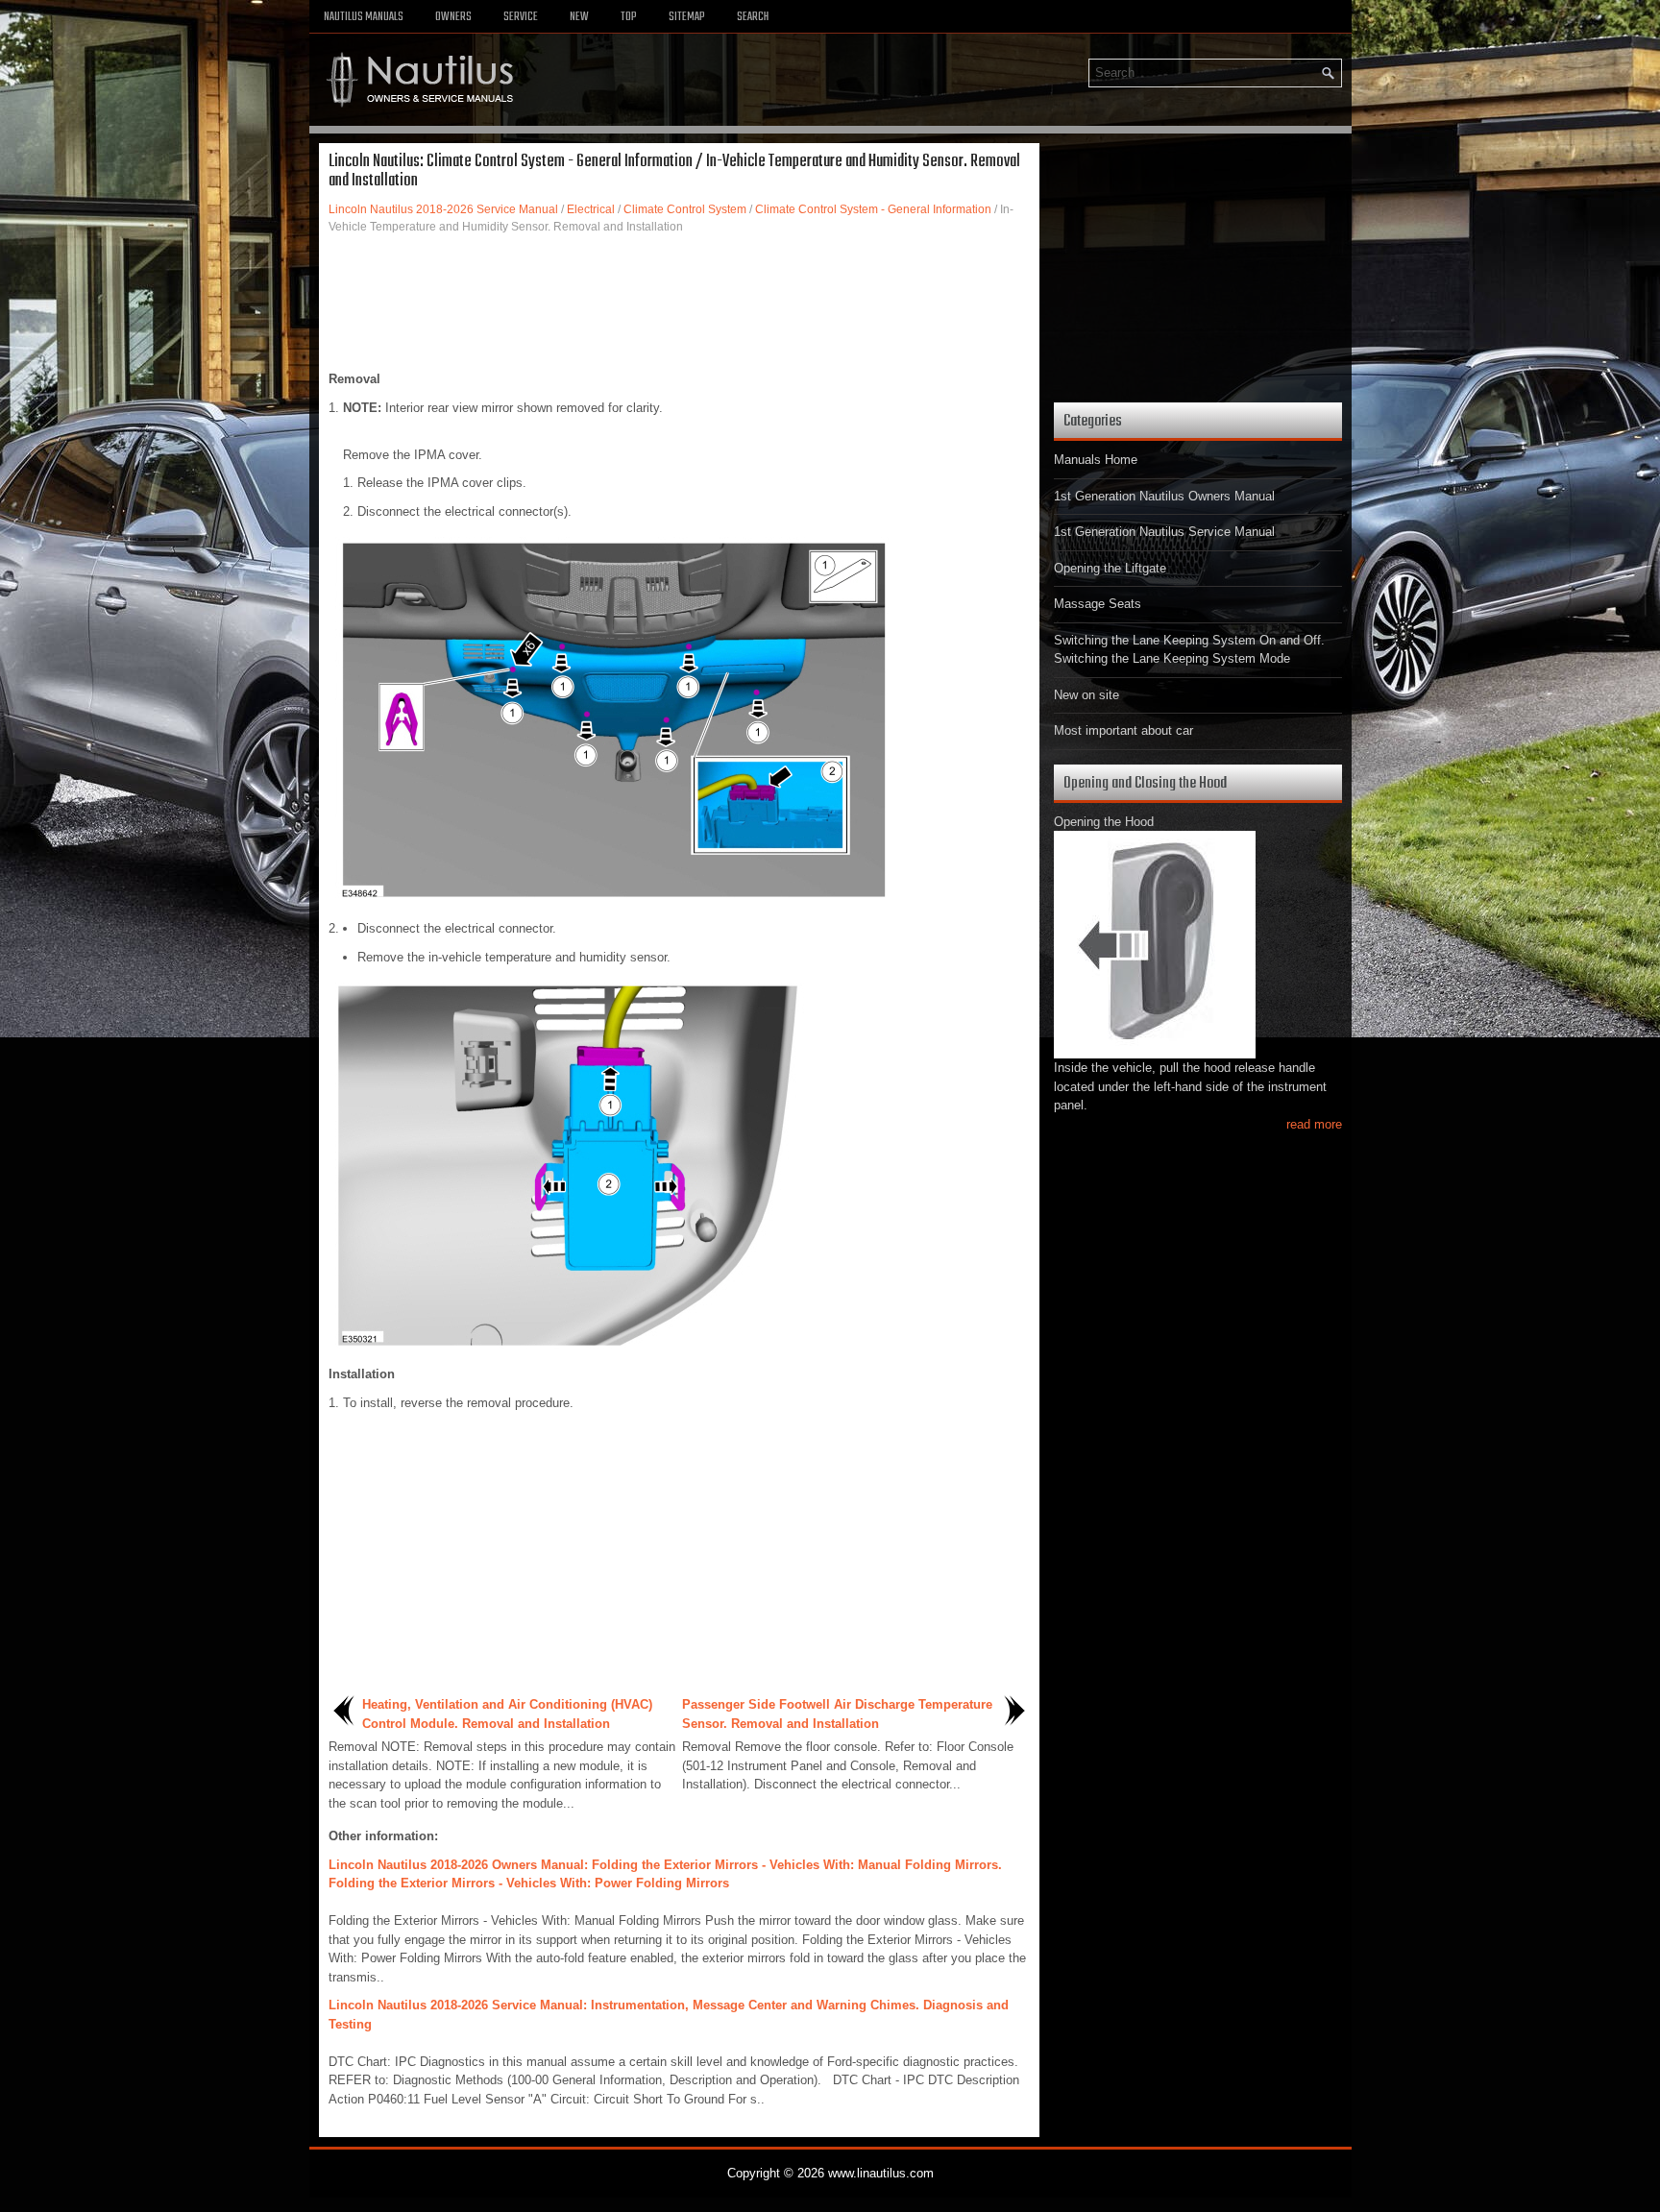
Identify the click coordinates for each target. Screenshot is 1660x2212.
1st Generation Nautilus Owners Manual (1164, 496)
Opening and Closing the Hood (1145, 783)
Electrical (591, 209)
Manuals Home (1096, 460)
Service (521, 17)
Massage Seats (1098, 604)
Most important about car (1123, 730)
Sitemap (687, 17)
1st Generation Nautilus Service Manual (1164, 532)
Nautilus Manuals (364, 17)
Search (753, 17)
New (579, 17)
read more (1314, 1124)
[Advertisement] (679, 303)
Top (629, 17)
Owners (453, 17)
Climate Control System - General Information (873, 209)
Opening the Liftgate (1110, 568)
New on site (1086, 695)
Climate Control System (685, 209)
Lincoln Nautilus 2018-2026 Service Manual (443, 209)
